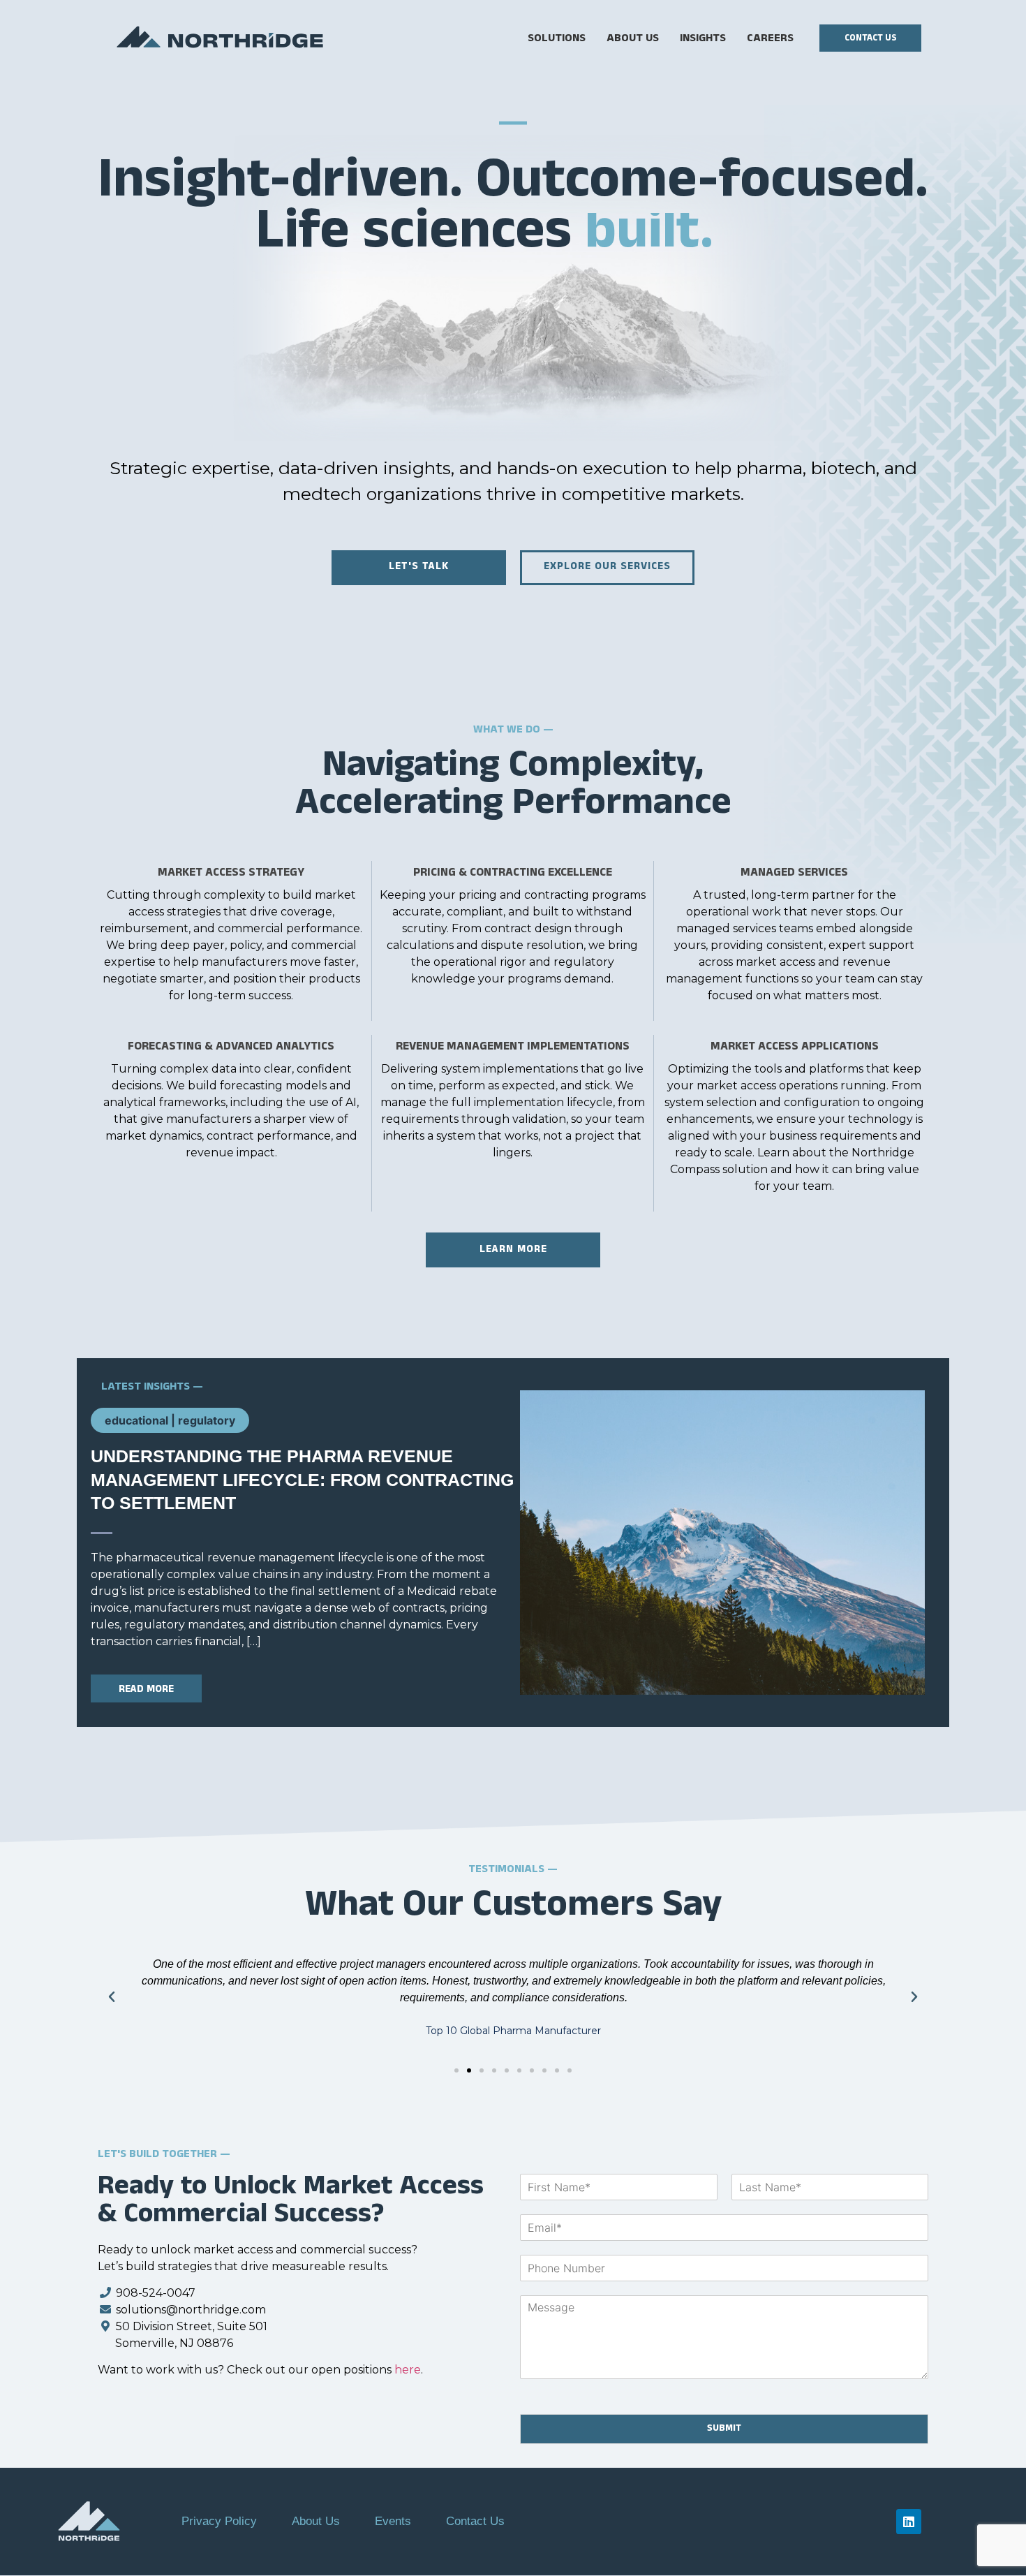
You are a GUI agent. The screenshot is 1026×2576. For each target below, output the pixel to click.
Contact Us (475, 2521)
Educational (136, 1420)
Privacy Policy (219, 2521)
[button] (112, 1997)
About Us (316, 2521)
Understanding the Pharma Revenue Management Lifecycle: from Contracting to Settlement (302, 1479)
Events (393, 2521)
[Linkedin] (909, 2522)
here (408, 2370)
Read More (146, 1690)
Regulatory (207, 1420)
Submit (724, 2429)
